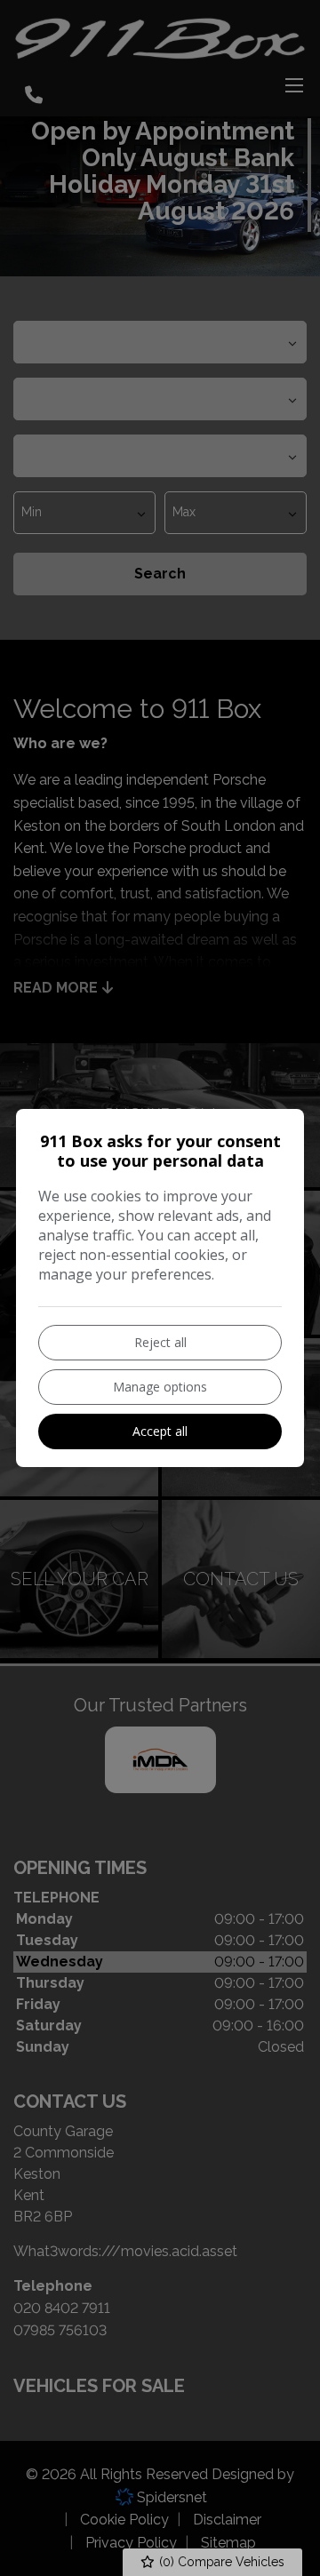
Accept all (160, 1431)
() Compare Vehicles (220, 2562)
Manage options (160, 1387)
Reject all (160, 1342)
